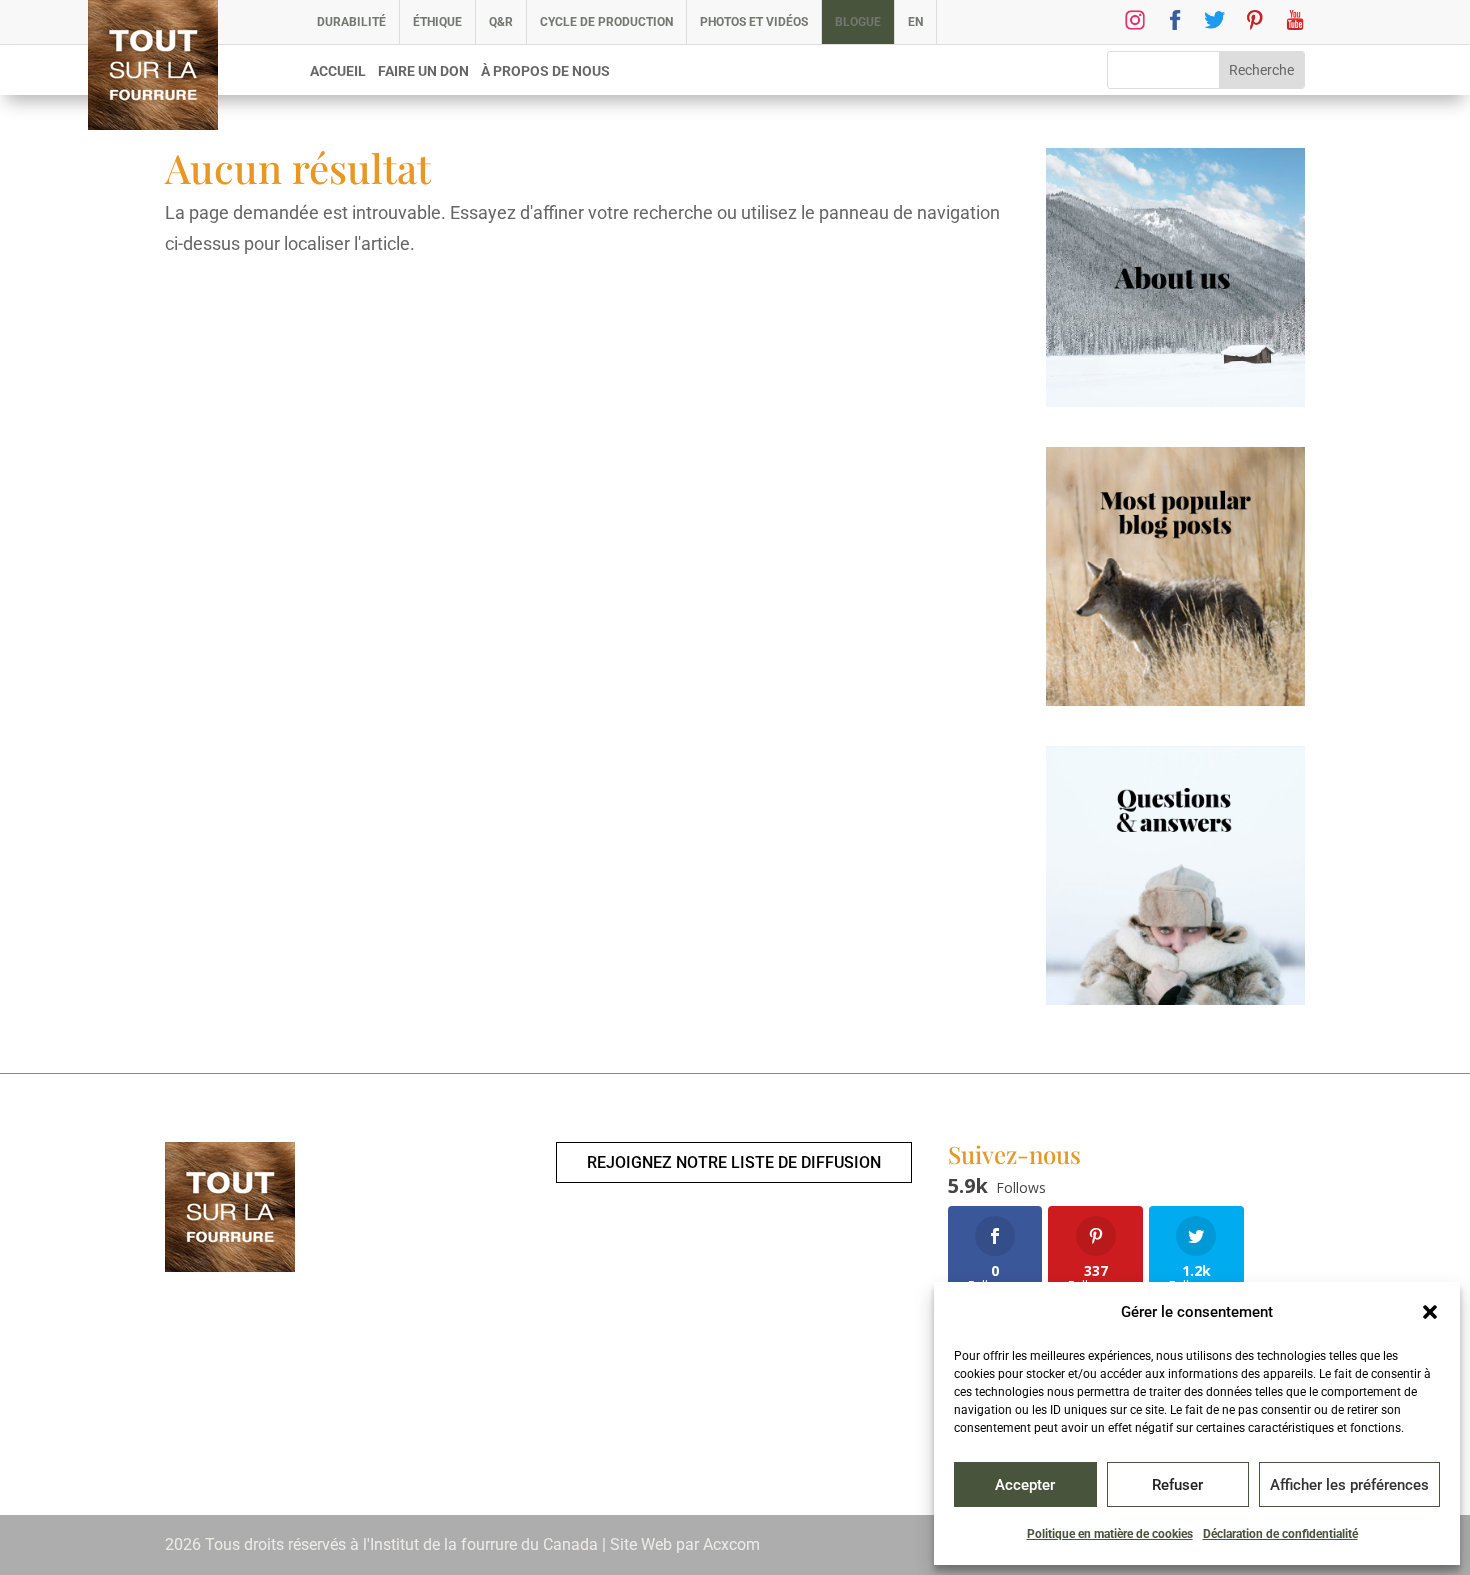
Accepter (1025, 1485)
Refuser (1177, 1485)
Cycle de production (606, 22)
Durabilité (351, 22)
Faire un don (423, 71)
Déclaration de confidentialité (1280, 1534)
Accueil (338, 71)
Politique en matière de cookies (1110, 1534)
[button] (1430, 1312)
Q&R (501, 22)
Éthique (437, 22)
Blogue (858, 22)
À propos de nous (545, 71)
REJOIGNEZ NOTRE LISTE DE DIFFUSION (734, 1162)
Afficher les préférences (1349, 1485)
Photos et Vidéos (754, 22)
